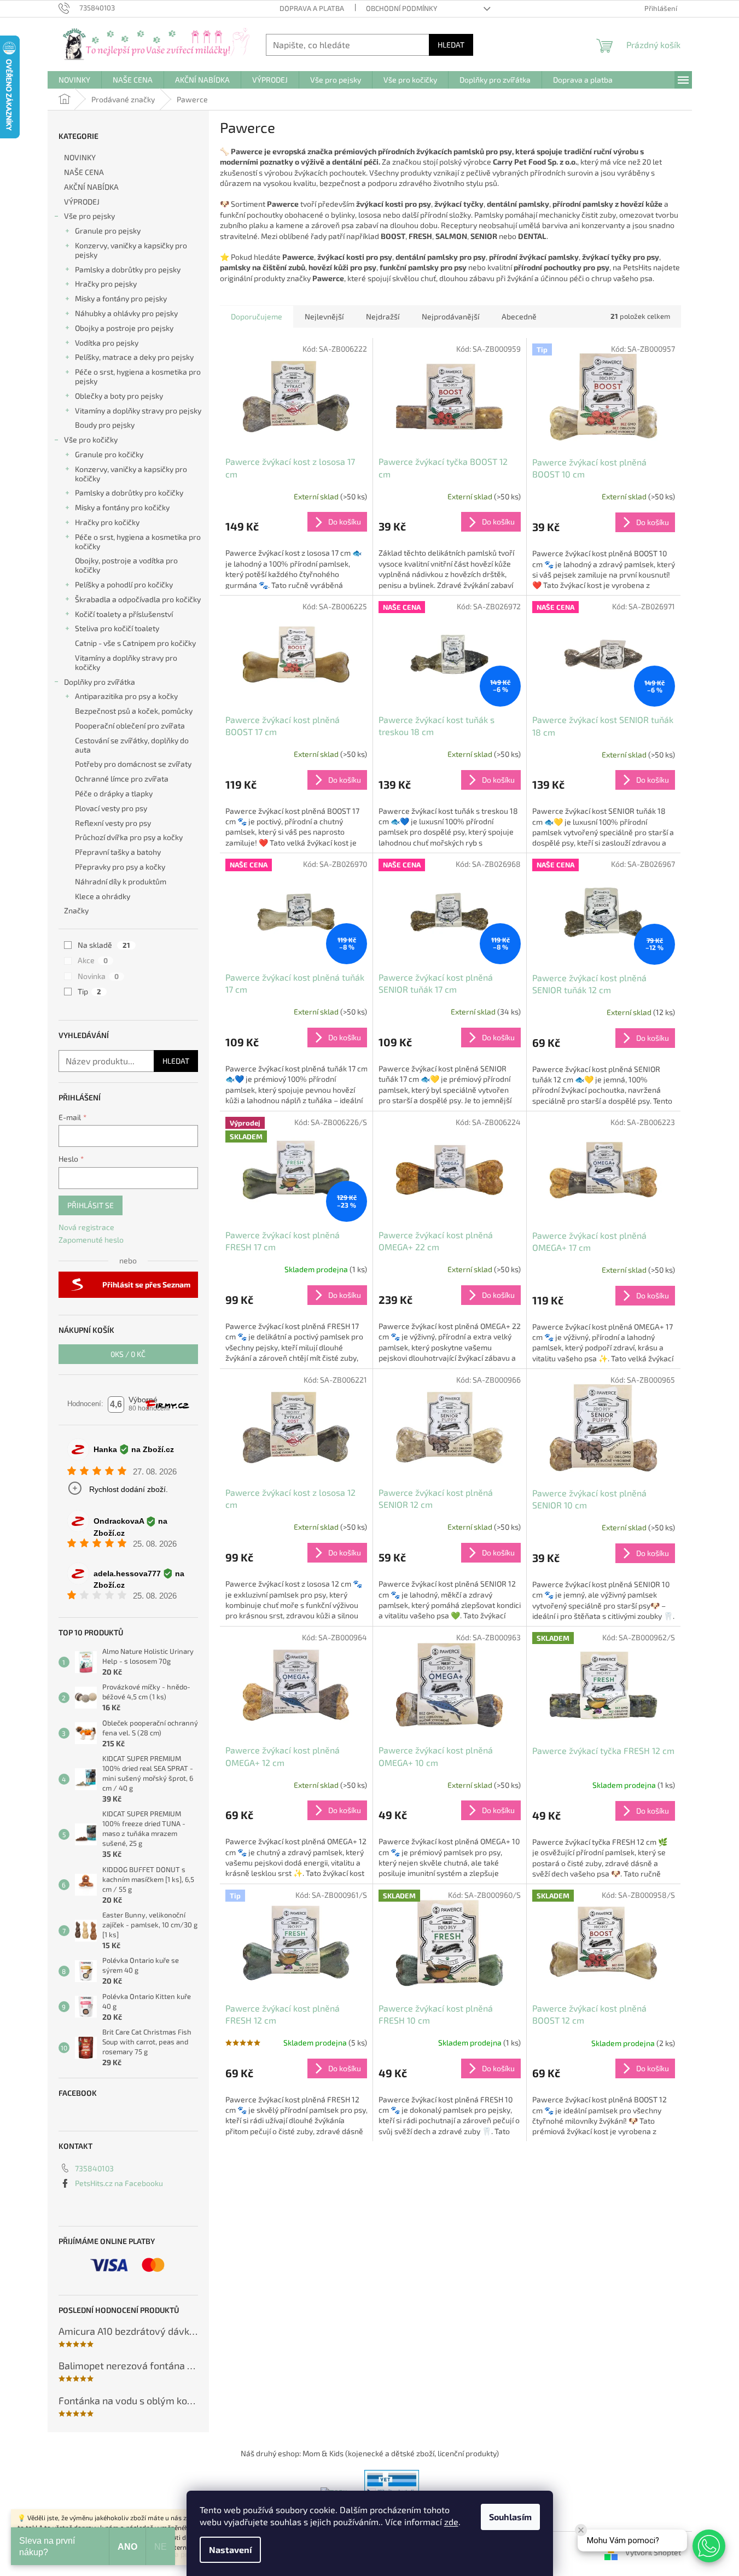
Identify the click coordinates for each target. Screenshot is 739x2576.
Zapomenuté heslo (91, 1240)
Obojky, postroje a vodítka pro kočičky (126, 565)
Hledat (451, 45)
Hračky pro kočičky (107, 522)
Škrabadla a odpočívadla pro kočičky (138, 599)
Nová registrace (86, 1227)
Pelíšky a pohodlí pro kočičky (124, 584)
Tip (89, 991)
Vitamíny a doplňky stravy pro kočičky (126, 662)
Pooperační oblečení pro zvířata (130, 725)
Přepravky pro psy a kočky (120, 867)
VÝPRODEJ (82, 202)
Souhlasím (510, 2517)
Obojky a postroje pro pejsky (124, 328)
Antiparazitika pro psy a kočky (126, 696)
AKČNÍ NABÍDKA (91, 187)
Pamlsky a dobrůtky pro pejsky (128, 269)
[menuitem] (74, 80)
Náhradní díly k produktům (121, 881)
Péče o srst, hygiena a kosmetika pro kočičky (138, 541)
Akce (93, 960)
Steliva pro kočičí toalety (117, 628)
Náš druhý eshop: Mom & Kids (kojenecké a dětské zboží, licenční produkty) (370, 2453)
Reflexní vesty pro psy (113, 823)
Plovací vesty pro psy (111, 808)
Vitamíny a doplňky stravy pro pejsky (138, 410)
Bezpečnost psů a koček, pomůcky (134, 711)
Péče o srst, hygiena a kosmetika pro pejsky (138, 376)
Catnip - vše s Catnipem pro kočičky (135, 643)
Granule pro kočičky (109, 454)
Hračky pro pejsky (106, 284)
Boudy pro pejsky (105, 425)
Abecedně (519, 316)
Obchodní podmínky (401, 8)
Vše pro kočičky (91, 439)
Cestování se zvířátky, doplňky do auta (132, 745)
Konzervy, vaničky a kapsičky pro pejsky (131, 250)
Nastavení (230, 2549)
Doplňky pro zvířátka (100, 682)
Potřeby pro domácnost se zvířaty (133, 764)
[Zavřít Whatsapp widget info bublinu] (581, 2530)
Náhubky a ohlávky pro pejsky (126, 313)
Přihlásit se (91, 1205)
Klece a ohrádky (103, 896)
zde (451, 2522)
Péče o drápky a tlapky (114, 793)
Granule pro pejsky (108, 231)
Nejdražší (383, 316)
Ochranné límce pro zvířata (122, 779)
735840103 (94, 2168)
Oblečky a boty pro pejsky (119, 396)
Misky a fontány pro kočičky (122, 507)
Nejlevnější (324, 316)
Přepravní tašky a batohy (118, 852)
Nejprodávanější (450, 316)
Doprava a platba (312, 8)
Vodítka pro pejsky (107, 343)
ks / (128, 1354)
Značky (76, 910)
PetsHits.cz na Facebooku (119, 2183)
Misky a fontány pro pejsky (121, 298)
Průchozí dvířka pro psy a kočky (129, 837)
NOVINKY (80, 157)
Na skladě (104, 945)
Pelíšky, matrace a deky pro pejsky (134, 357)
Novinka (98, 976)
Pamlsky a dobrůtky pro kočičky (129, 493)
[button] (709, 2546)
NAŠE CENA (84, 172)
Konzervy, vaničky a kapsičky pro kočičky (131, 474)
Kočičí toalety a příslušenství (124, 614)
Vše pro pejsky (89, 216)
